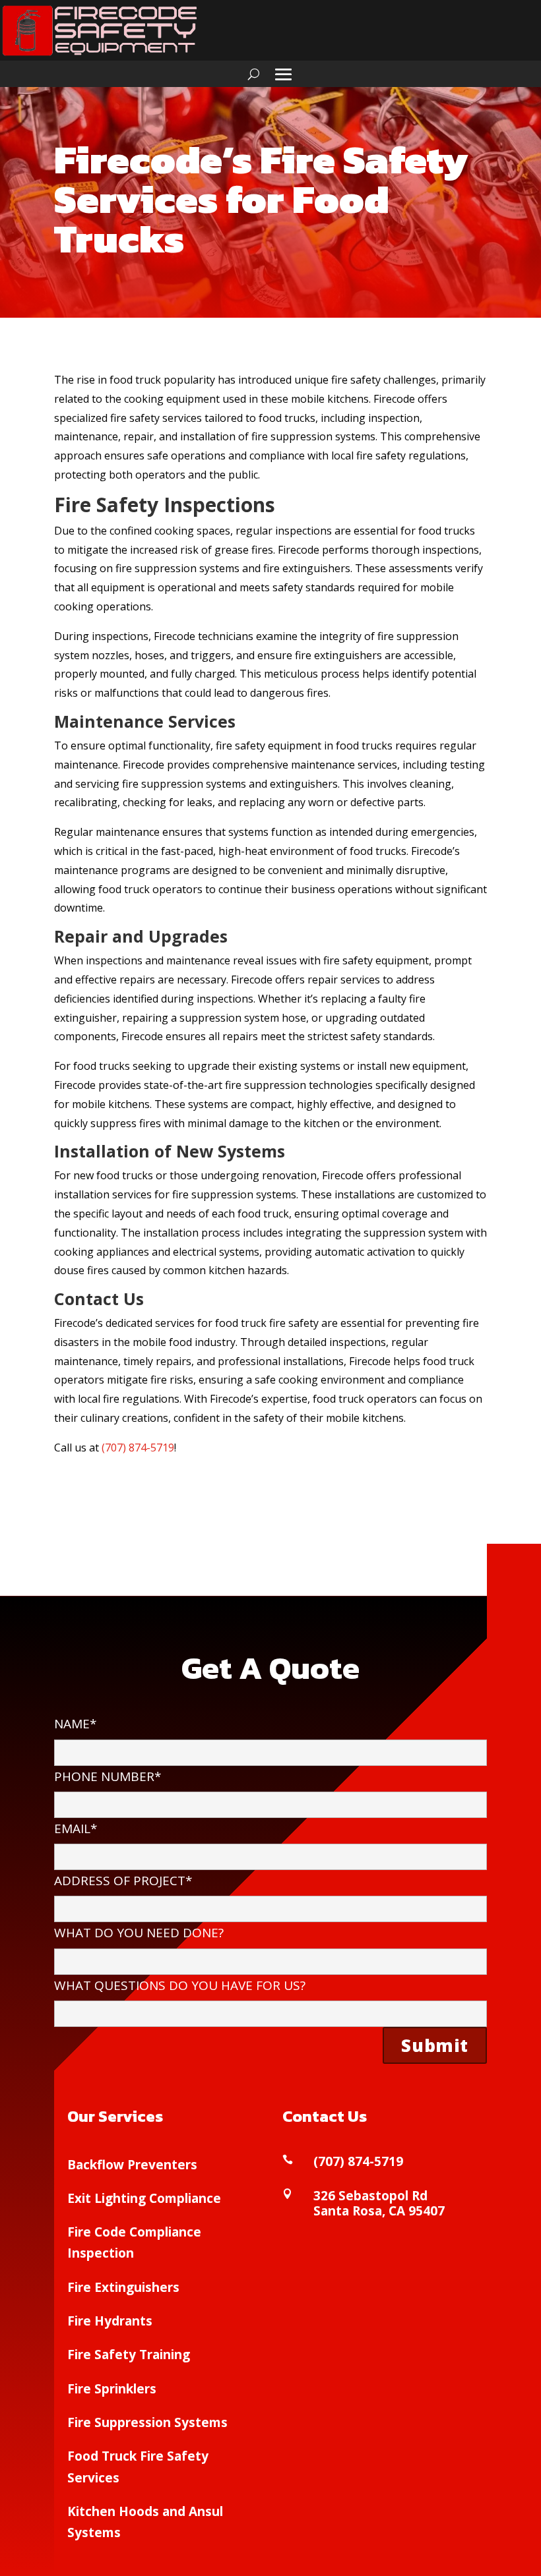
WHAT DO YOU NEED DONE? (139, 1933)
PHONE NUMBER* (108, 1776)
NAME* (75, 1724)
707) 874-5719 (140, 1448)
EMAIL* (76, 1829)
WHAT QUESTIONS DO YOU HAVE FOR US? (180, 1985)
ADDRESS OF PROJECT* (123, 1881)
